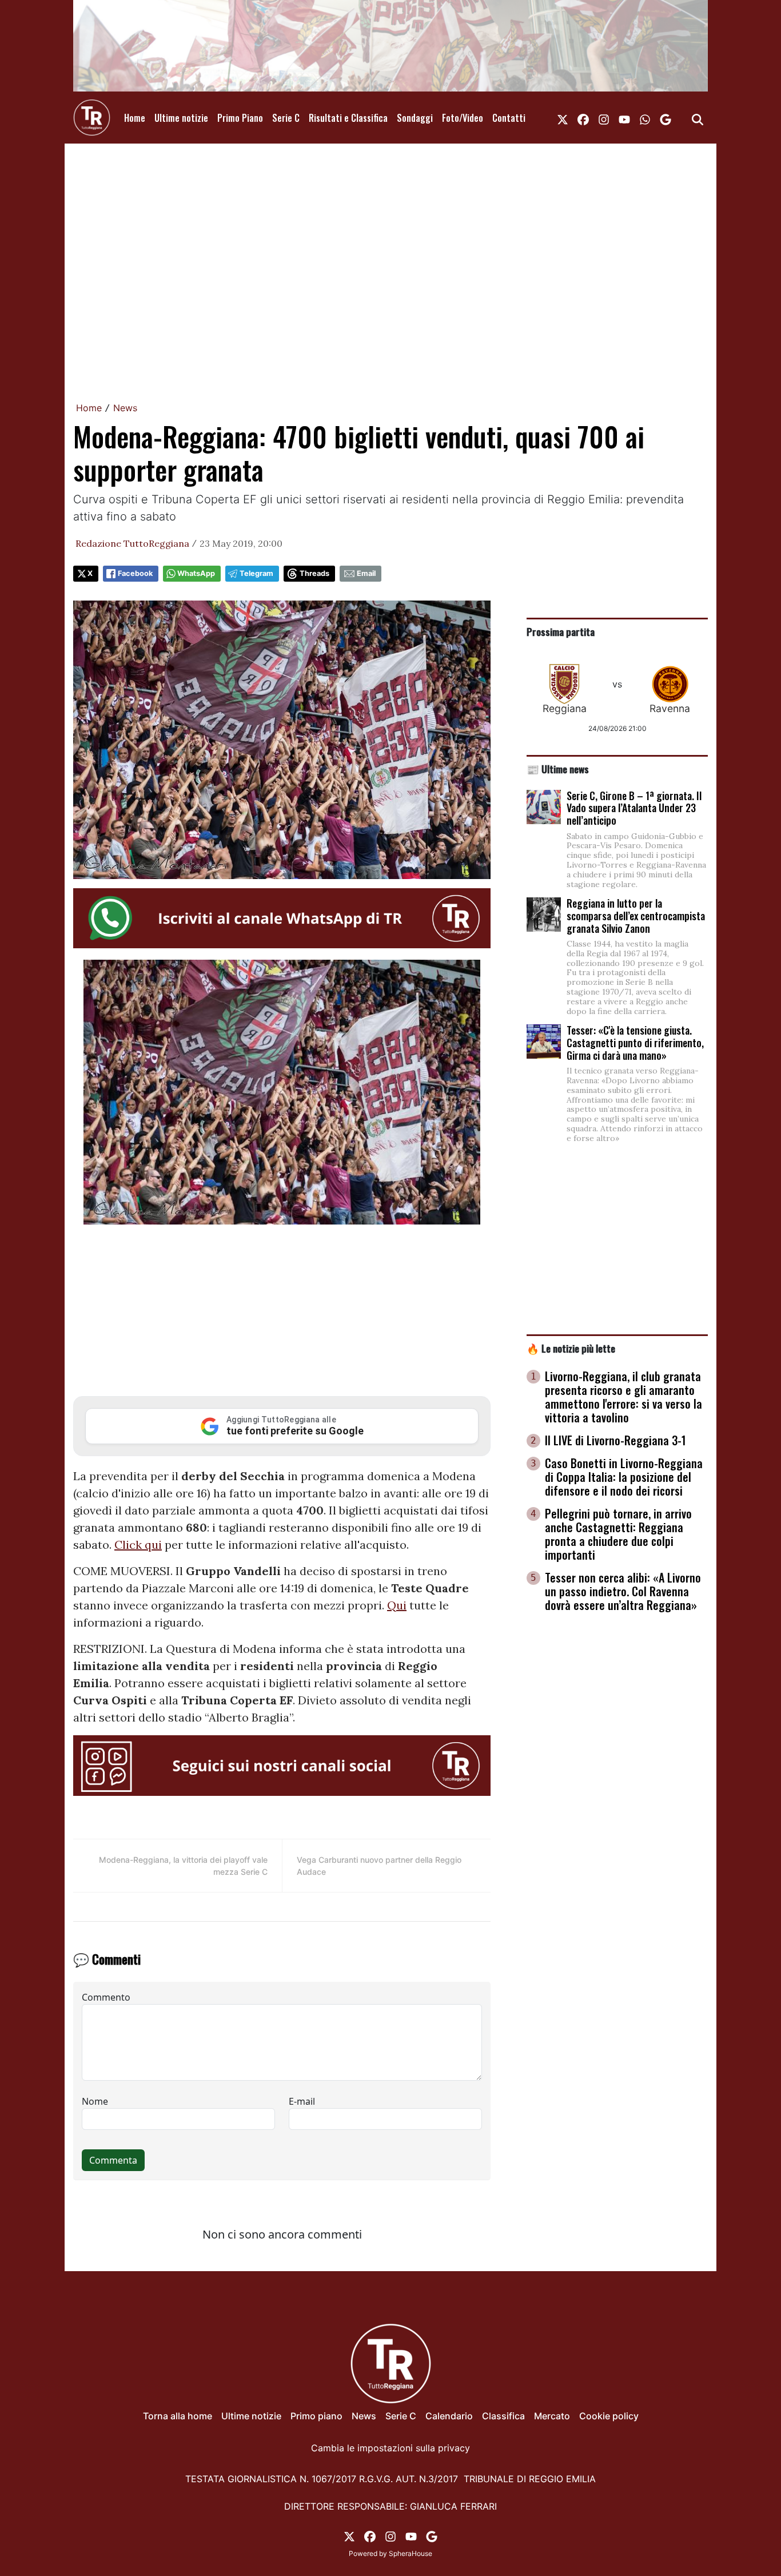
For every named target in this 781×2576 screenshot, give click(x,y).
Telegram (256, 573)
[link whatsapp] (645, 118)
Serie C (286, 118)
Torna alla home (178, 2416)
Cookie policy (609, 2416)
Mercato (552, 2416)
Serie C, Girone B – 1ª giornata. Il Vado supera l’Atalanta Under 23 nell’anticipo (634, 808)
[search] (698, 118)
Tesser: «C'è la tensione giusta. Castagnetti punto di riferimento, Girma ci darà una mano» (635, 1042)
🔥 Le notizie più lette (571, 1348)
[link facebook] (583, 118)
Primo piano (316, 2416)
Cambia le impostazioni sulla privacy (390, 2448)
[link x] (563, 118)
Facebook (135, 573)
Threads (314, 573)
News (125, 408)
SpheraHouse (411, 2553)
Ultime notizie (181, 118)
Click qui (138, 1545)
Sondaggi (415, 118)
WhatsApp (196, 573)
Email (366, 573)
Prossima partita (561, 631)
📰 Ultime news (558, 769)
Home (135, 118)
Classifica (503, 2416)
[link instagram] (604, 118)
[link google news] (666, 118)
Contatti (509, 118)
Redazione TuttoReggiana (132, 543)
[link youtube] (624, 118)
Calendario (449, 2416)
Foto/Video (463, 118)
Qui (397, 1605)
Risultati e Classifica (348, 118)
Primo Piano (240, 118)
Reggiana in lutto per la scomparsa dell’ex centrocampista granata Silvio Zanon (636, 915)
